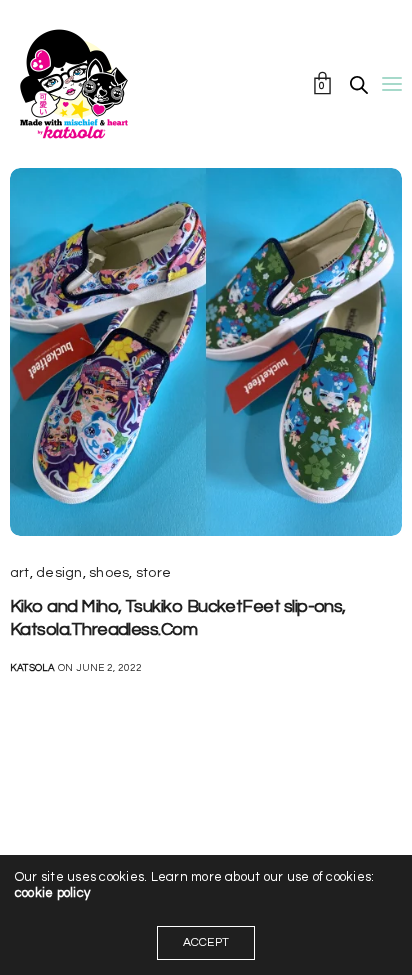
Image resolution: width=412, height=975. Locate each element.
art (20, 573)
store (153, 573)
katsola (33, 668)
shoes (109, 573)
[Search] (359, 85)
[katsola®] (74, 84)
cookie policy (52, 893)
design (59, 573)
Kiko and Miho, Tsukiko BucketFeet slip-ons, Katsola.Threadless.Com (178, 618)
